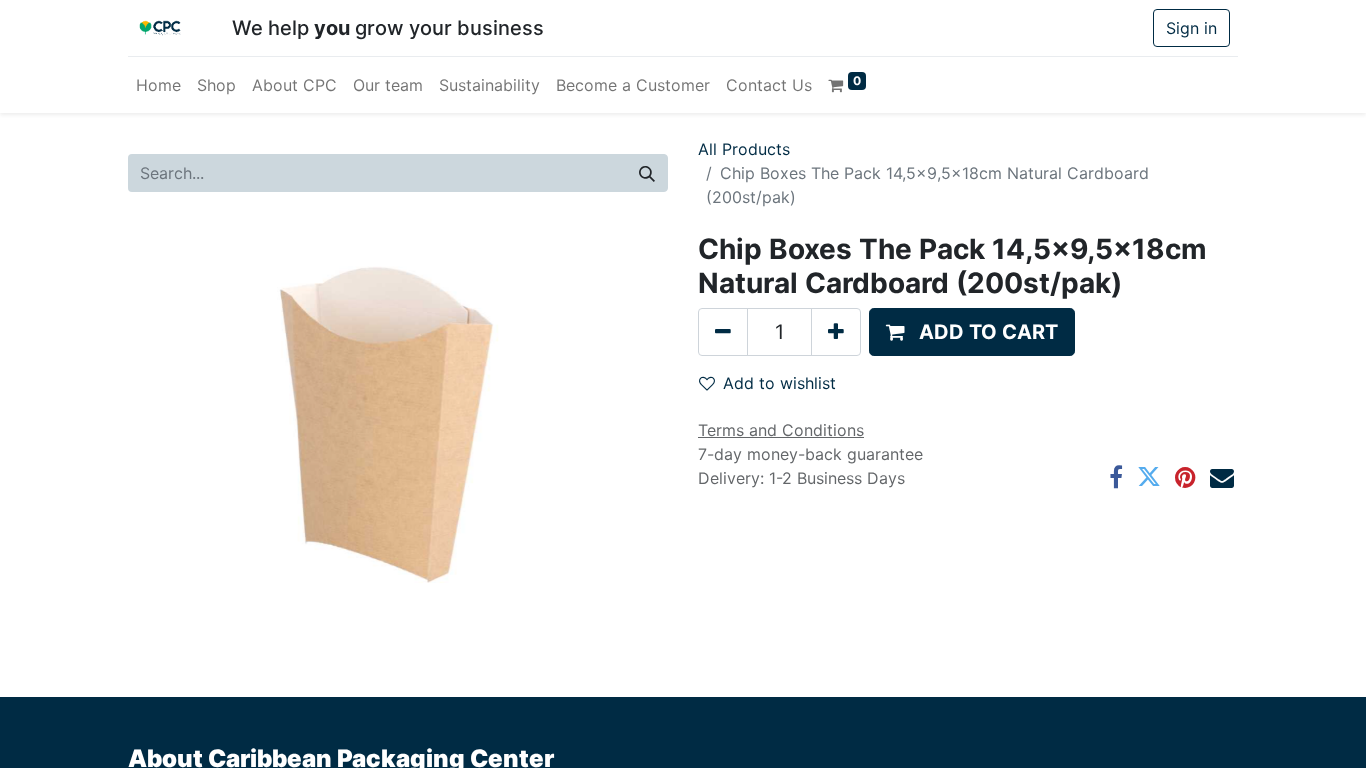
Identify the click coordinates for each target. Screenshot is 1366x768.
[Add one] (836, 332)
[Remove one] (723, 332)
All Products (744, 149)
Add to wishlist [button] (779, 383)
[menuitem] (158, 85)
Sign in (1191, 28)
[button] (972, 332)
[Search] (647, 173)
